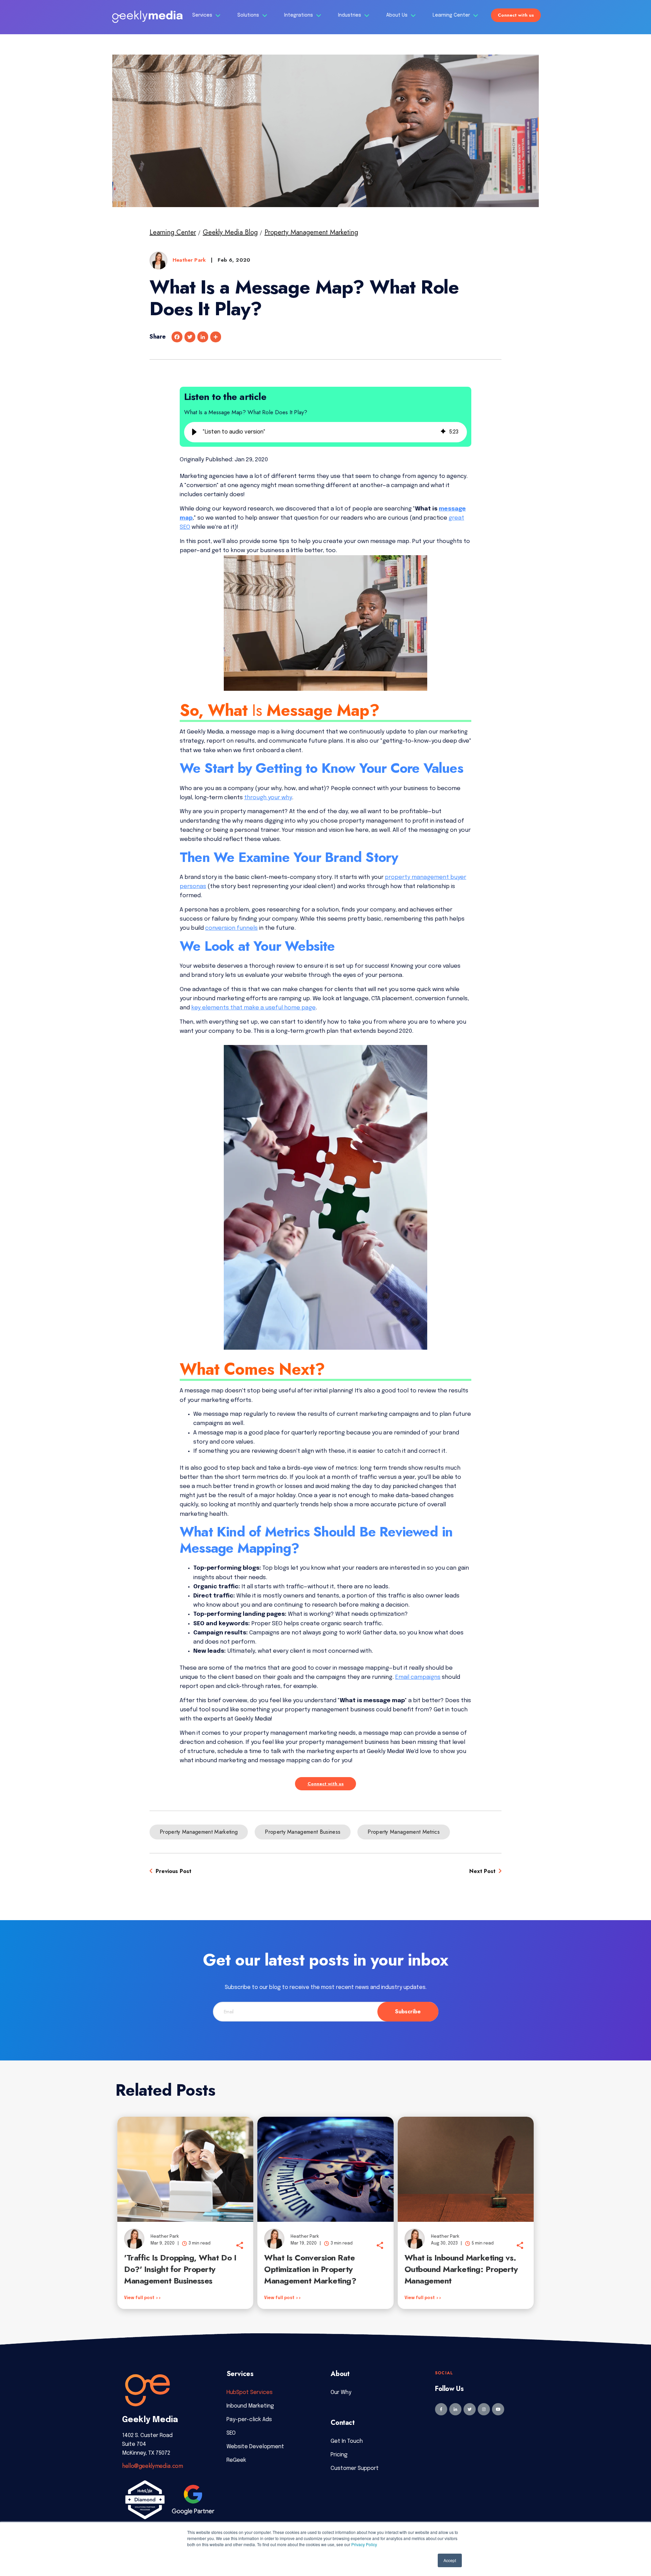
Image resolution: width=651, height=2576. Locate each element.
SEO (231, 2433)
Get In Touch (347, 2441)
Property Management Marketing (311, 232)
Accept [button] (450, 2560)
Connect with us (516, 15)
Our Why (341, 2392)
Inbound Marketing (250, 2406)
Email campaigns (418, 1677)
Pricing (339, 2455)
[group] (325, 432)
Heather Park (190, 260)
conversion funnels (231, 928)
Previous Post (173, 1871)
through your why (268, 798)
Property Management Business (303, 1832)
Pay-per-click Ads (249, 2420)
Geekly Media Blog (230, 232)
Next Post (483, 1871)
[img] (443, 432)
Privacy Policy (364, 2544)
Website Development (255, 2447)
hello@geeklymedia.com (152, 2466)
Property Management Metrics (404, 1832)
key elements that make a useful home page (253, 1008)
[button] (194, 432)
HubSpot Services (250, 2392)
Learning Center (452, 15)
